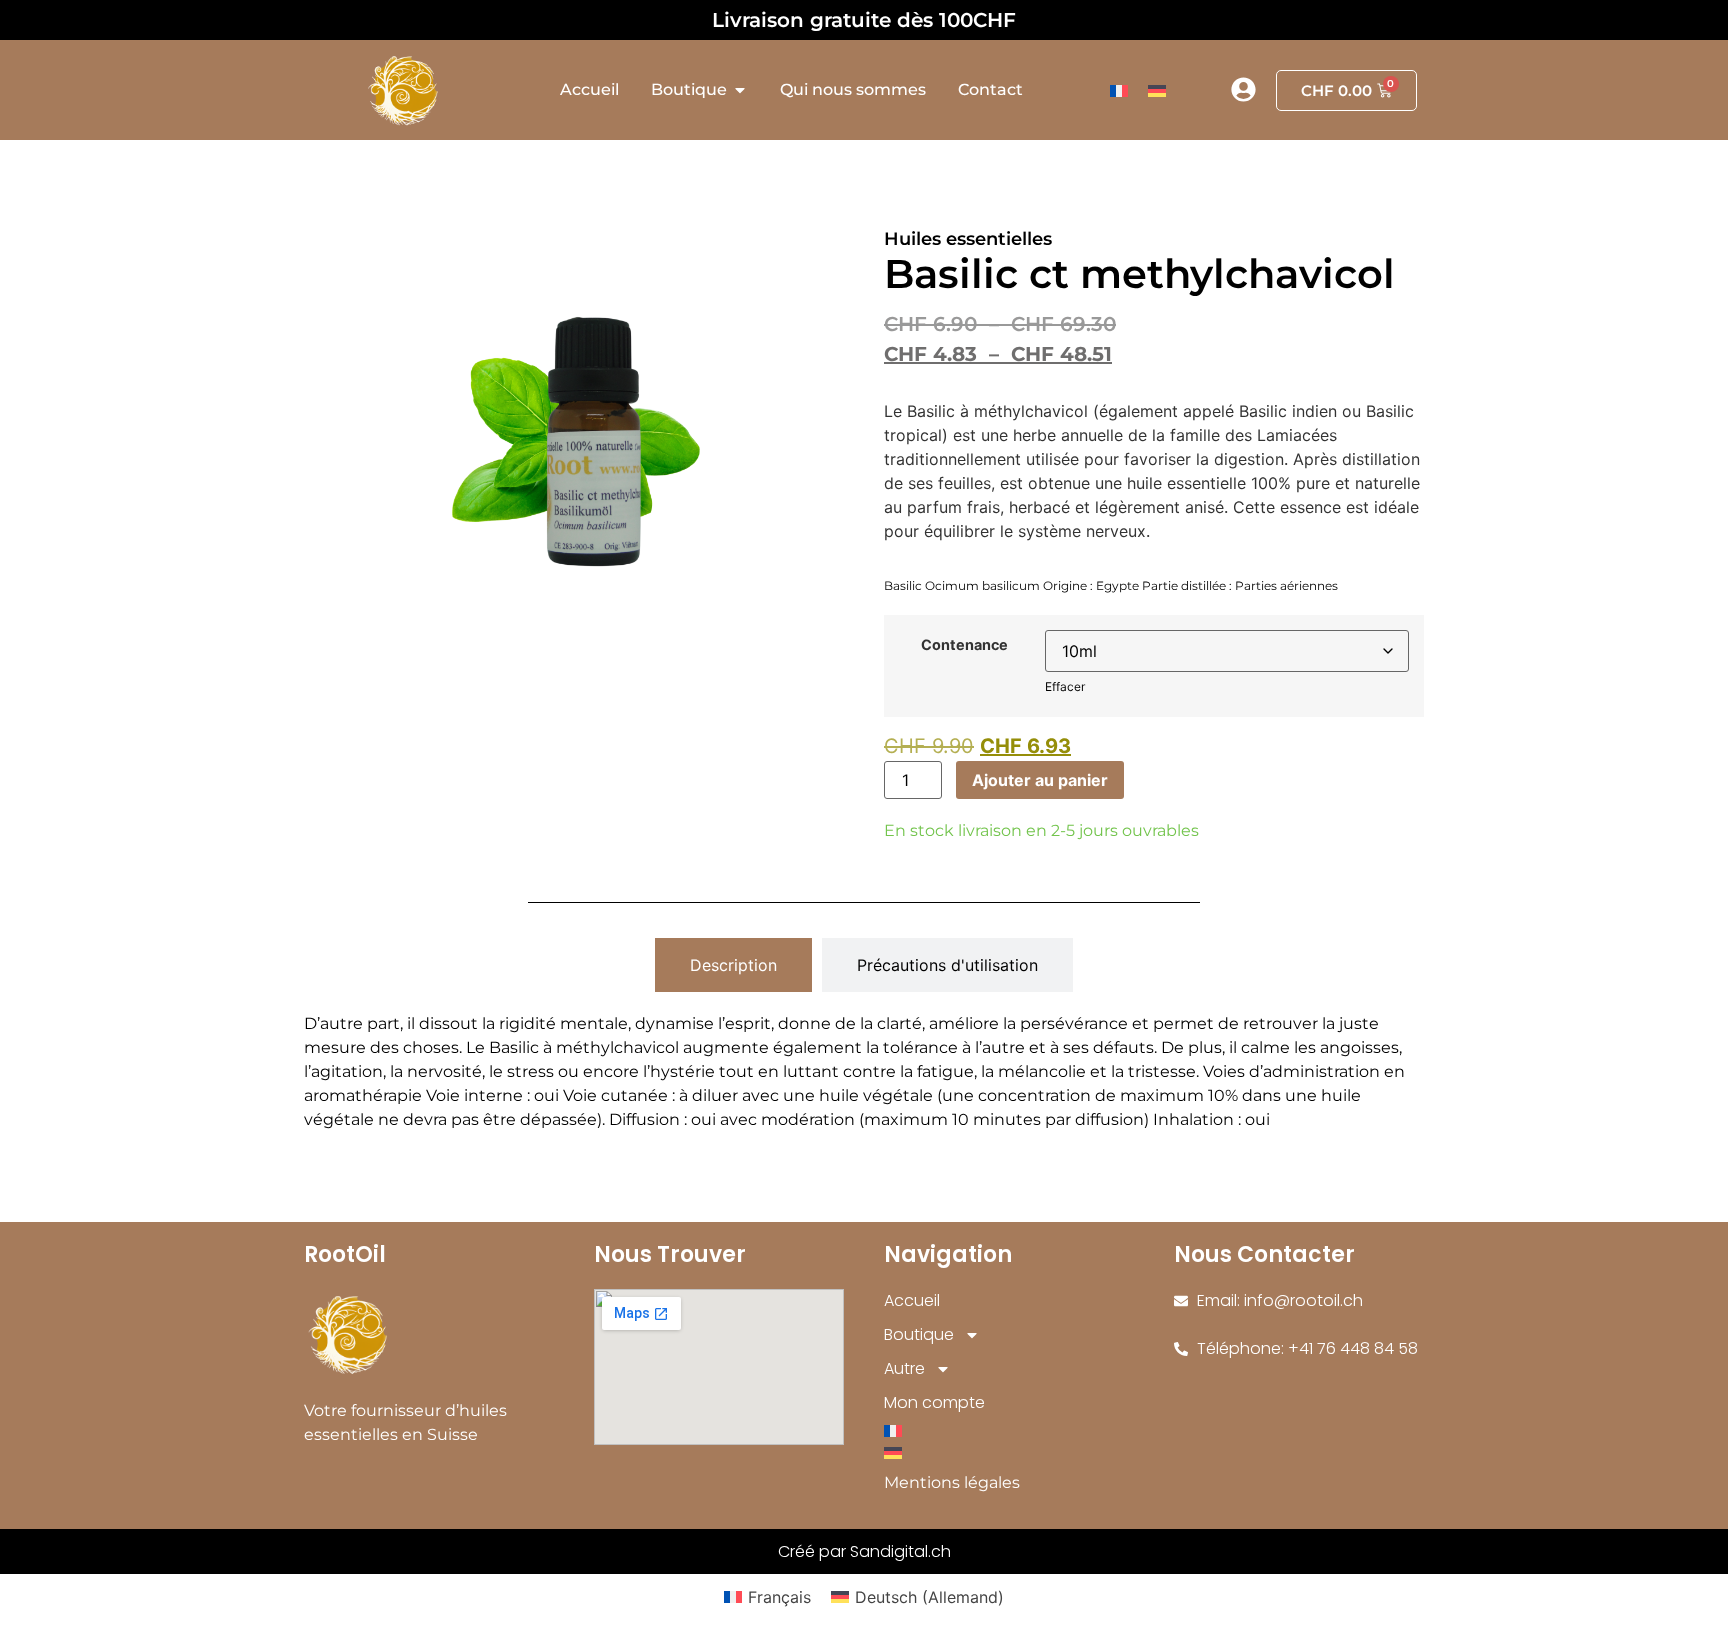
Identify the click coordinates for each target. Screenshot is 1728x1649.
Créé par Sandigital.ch (864, 1551)
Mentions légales (952, 1482)
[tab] (733, 965)
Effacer (1065, 686)
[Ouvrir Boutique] (740, 90)
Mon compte (934, 1402)
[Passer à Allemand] (1157, 90)
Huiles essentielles (968, 239)
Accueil (912, 1300)
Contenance (964, 645)
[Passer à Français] (1119, 90)
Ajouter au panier (1040, 780)
